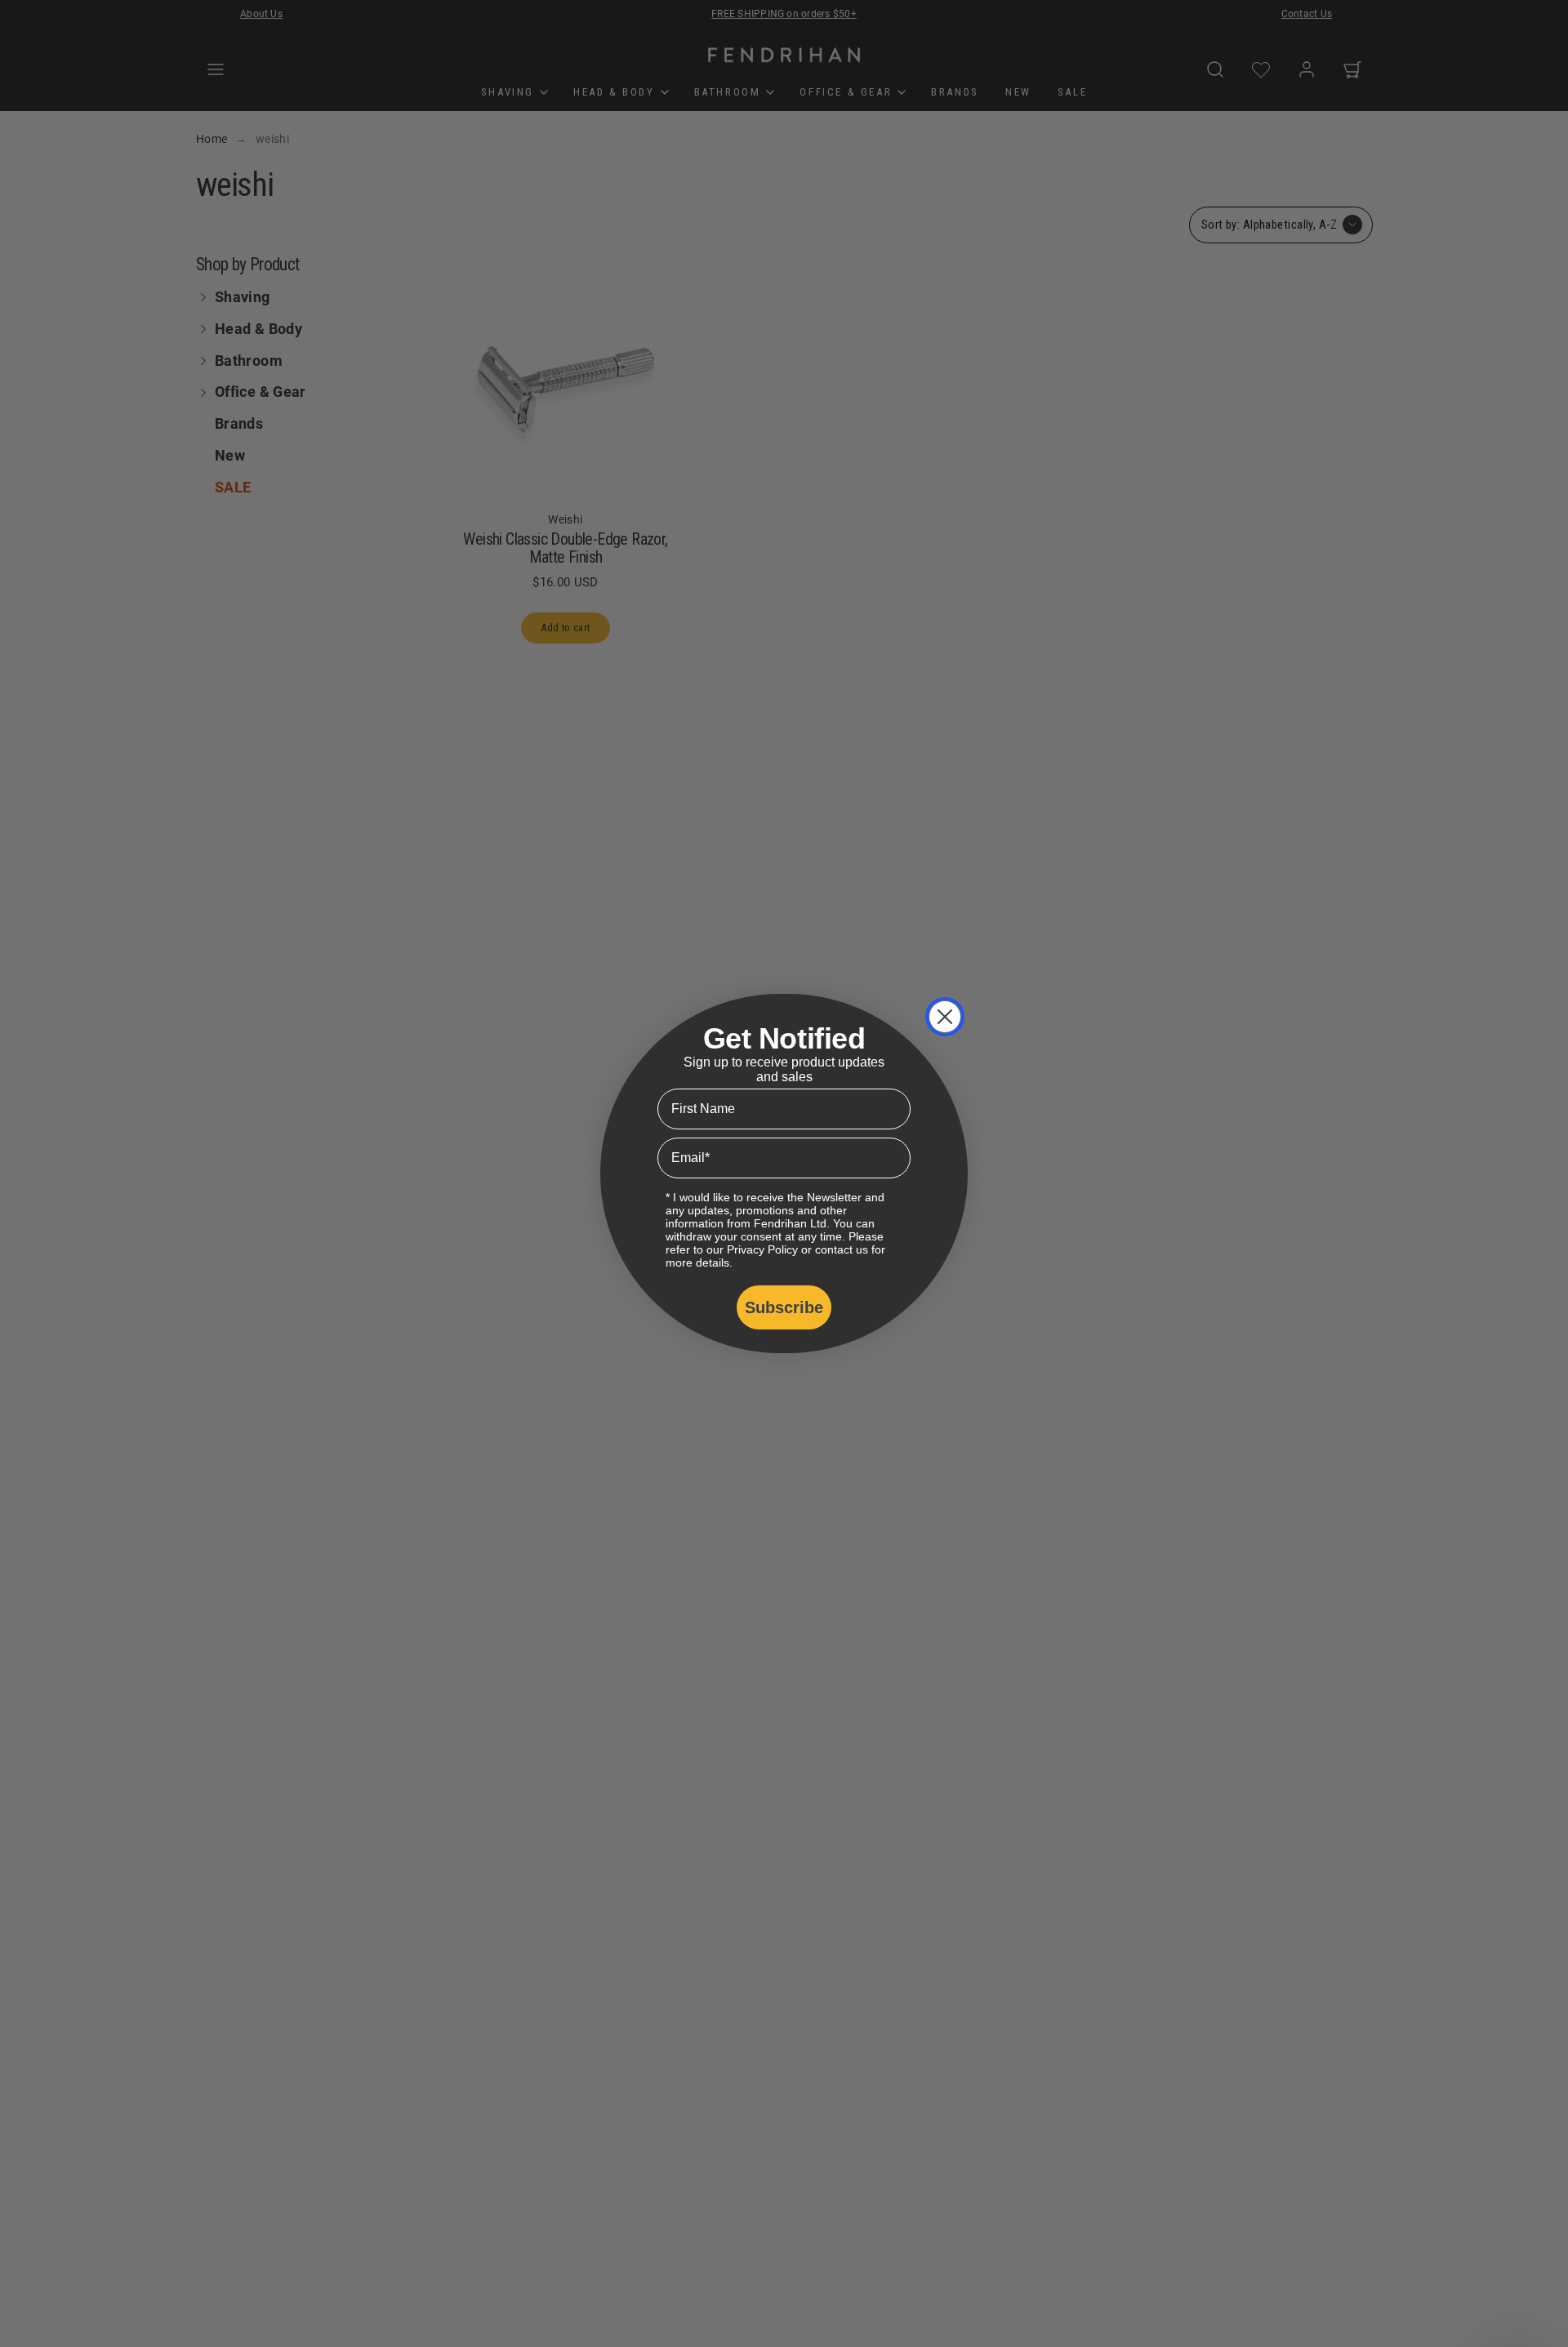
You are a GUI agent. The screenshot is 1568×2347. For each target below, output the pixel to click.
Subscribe (784, 1307)
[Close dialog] (945, 1017)
